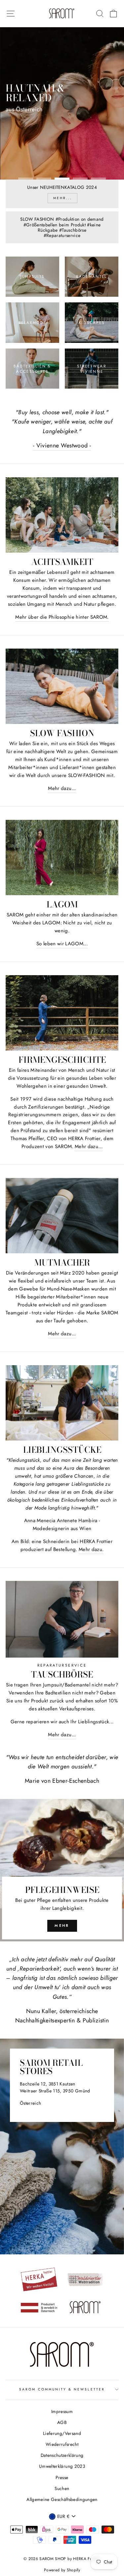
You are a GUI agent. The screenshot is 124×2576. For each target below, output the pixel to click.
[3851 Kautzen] (62, 2147)
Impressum (62, 2411)
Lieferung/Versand (62, 2433)
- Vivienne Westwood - (62, 445)
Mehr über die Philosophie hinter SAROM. (62, 617)
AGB (62, 2422)
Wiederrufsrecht (62, 2444)
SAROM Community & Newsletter (62, 2389)
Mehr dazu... (62, 788)
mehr (62, 1925)
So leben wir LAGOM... (62, 944)
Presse (62, 2477)
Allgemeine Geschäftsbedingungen (62, 2499)
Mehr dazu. (91, 1549)
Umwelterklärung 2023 (62, 2466)
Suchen (62, 2488)
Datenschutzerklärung (62, 2455)
